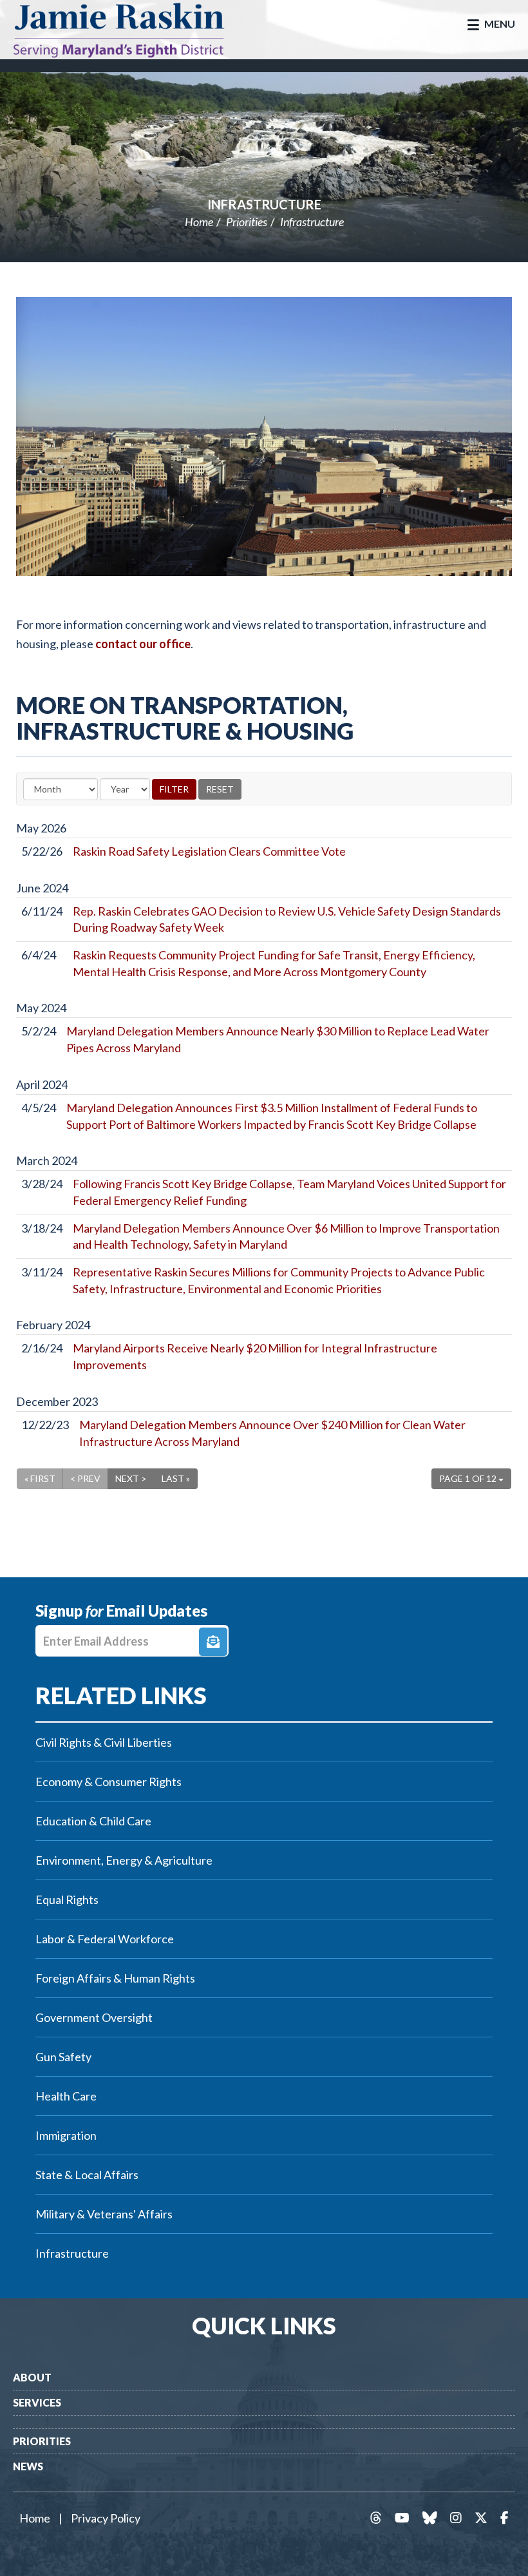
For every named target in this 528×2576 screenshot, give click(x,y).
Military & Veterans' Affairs (104, 2214)
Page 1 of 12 (469, 1478)
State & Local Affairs (87, 2175)
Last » (176, 1478)
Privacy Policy (106, 2518)
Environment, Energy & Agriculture (124, 1860)
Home (199, 222)
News (28, 2466)
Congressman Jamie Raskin (132, 30)
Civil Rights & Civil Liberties (104, 1742)
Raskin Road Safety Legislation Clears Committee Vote (209, 851)
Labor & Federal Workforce (105, 1939)
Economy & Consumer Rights (108, 1782)
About (32, 2377)
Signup (213, 1642)
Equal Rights (67, 1899)
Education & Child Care (93, 1821)
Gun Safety (63, 2057)
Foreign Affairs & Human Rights (115, 1978)
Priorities (247, 222)
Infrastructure (264, 204)
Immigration (66, 2135)
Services (37, 2402)
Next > (131, 1478)
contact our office (143, 644)
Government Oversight (94, 2017)
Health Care (66, 2096)
